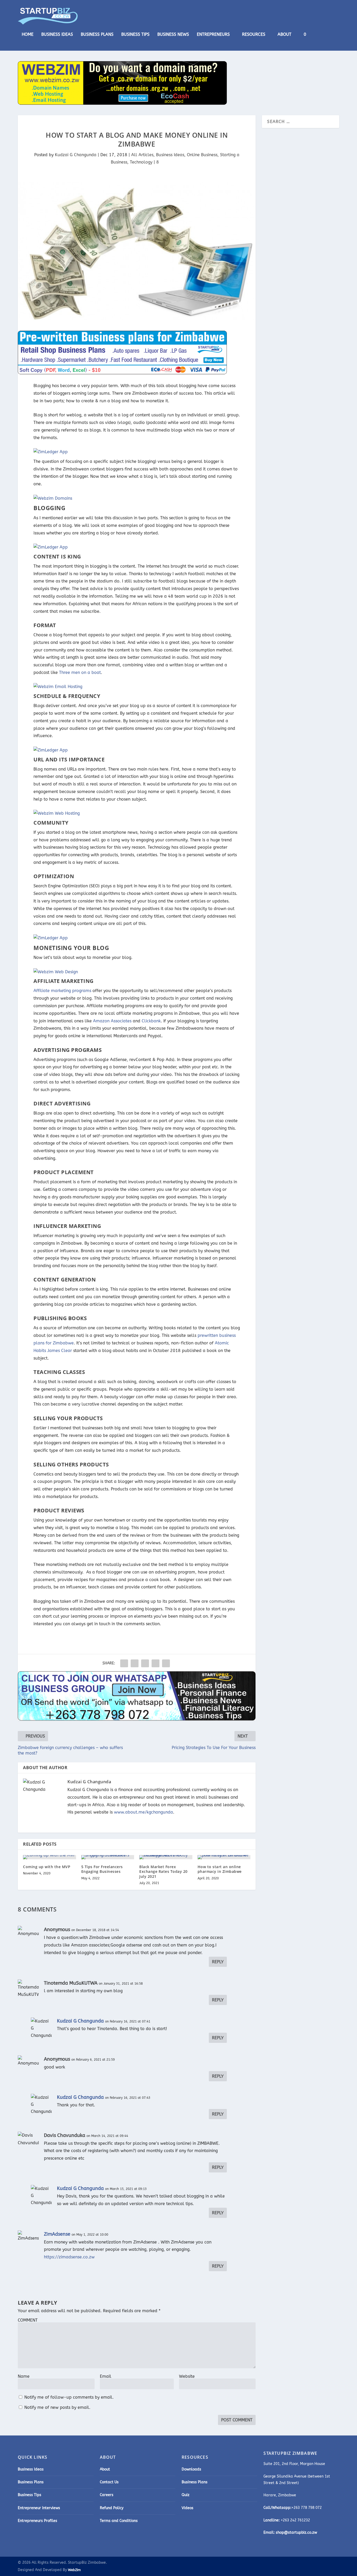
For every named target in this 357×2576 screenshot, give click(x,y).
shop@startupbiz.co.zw (296, 2533)
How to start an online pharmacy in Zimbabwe (220, 1869)
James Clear (60, 1351)
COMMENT (28, 2320)
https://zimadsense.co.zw (69, 2257)
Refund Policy (112, 2508)
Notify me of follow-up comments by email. (69, 2397)
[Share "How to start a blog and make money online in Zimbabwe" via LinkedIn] (145, 1663)
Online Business (202, 155)
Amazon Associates (112, 1021)
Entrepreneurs (213, 35)
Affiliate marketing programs (62, 991)
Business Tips (135, 35)
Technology (141, 162)
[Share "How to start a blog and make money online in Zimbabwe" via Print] (166, 1663)
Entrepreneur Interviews (39, 2508)
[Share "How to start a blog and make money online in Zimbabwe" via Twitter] (135, 1663)
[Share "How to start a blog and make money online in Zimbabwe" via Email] (156, 1663)
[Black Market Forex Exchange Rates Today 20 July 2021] (166, 1857)
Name (24, 2376)
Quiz (186, 2495)
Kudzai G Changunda (76, 155)
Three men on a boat (80, 672)
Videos (188, 2508)
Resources (254, 35)
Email (106, 2376)
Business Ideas (57, 35)
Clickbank (151, 1021)
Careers (107, 2495)
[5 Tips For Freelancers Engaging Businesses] (108, 1857)
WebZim (74, 2570)
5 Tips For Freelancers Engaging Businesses (102, 1869)
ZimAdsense (57, 2234)
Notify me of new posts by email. (57, 2407)
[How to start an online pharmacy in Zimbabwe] (224, 1857)
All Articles (142, 155)
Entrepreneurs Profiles (38, 2521)
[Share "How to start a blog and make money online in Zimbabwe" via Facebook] (124, 1663)
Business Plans (97, 35)
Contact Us (109, 2482)
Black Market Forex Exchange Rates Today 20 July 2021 (163, 1871)
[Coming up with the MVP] (50, 1857)
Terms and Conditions (119, 2521)
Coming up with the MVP (47, 1867)
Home (28, 35)
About (284, 35)
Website (187, 2376)
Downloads (191, 2469)
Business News (173, 35)
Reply (218, 1962)
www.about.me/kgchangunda (143, 1812)
